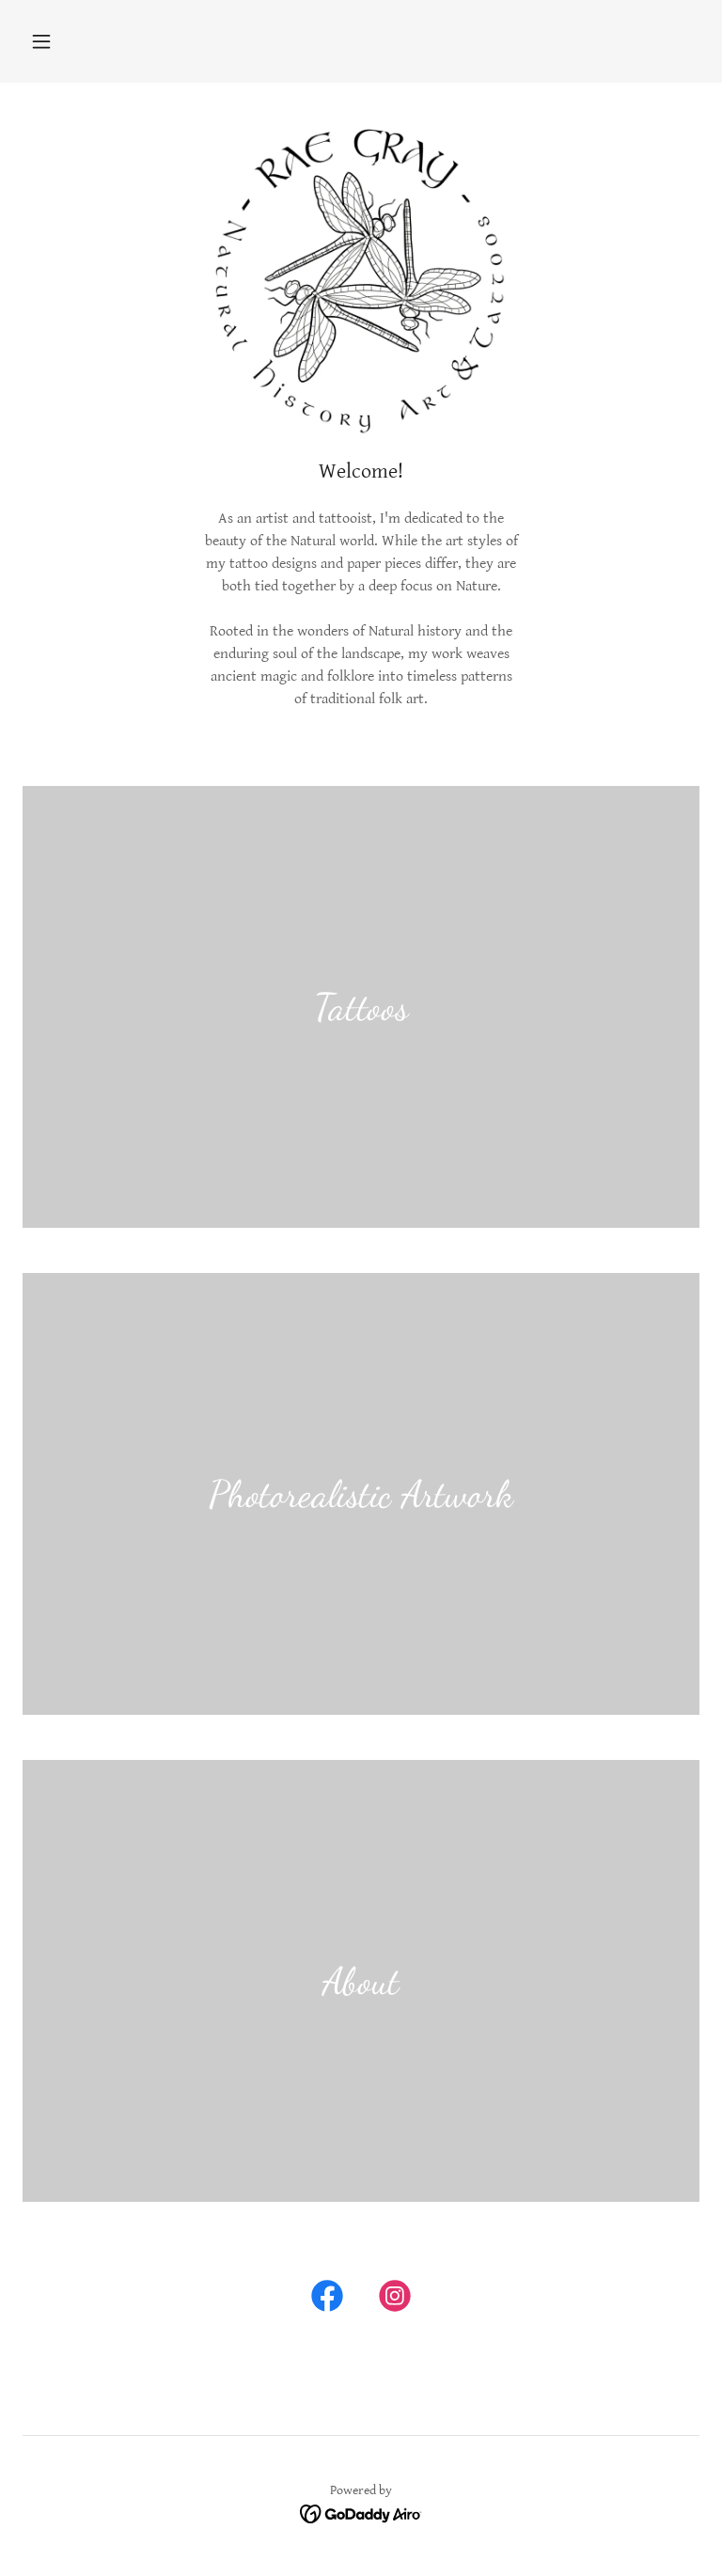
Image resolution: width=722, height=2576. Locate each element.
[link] (327, 2300)
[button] (41, 41)
